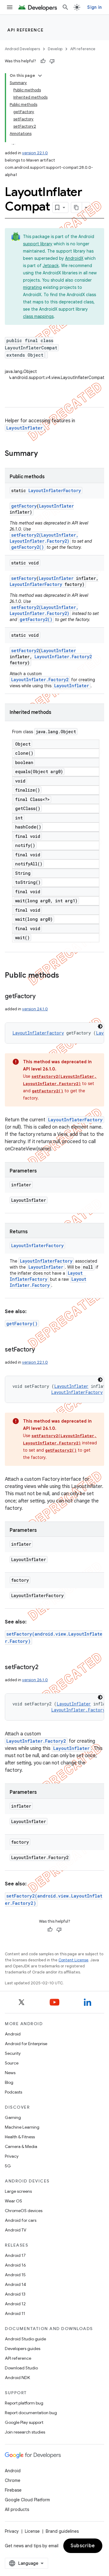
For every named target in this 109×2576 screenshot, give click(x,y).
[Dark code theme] (100, 1026)
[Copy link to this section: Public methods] (65, 976)
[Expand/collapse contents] (40, 76)
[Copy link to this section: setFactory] (41, 1350)
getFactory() (22, 1324)
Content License (73, 1960)
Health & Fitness (20, 2137)
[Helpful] (43, 61)
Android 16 (15, 2265)
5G (8, 2166)
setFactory (24, 578)
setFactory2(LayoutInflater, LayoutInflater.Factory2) (44, 538)
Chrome (13, 2480)
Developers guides (23, 2349)
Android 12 (15, 2304)
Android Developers (22, 49)
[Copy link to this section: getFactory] (42, 997)
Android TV (16, 2230)
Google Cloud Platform (27, 2500)
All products (17, 2509)
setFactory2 (25, 651)
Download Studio (21, 2368)
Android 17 (15, 2255)
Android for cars (21, 2220)
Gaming (13, 2117)
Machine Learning (22, 2127)
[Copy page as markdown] (77, 208)
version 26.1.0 (35, 1680)
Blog (9, 2082)
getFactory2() (28, 547)
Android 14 (15, 2284)
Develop (55, 49)
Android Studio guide (25, 2339)
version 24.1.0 (35, 1009)
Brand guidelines (62, 2531)
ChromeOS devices (24, 2211)
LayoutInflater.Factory (48, 1282)
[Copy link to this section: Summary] (44, 454)
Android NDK (17, 2378)
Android (13, 2034)
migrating (32, 287)
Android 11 (15, 2313)
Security (13, 2053)
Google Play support (24, 2422)
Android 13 (15, 2294)
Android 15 (15, 2275)
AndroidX (74, 258)
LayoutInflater (25, 428)
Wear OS (13, 2201)
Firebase (13, 2490)
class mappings (38, 316)
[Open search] (65, 7)
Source (12, 2063)
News (10, 2073)
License (32, 2531)
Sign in (94, 7)
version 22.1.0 (35, 153)
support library (38, 244)
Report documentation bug (31, 2413)
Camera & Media (21, 2146)
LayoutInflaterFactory (55, 490)
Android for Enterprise (26, 2044)
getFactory (24, 506)
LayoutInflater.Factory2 (63, 657)
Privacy (12, 2156)
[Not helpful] (52, 61)
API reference (26, 30)
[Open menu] (10, 7)
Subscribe (83, 2546)
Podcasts (13, 2092)
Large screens (18, 2191)
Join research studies (25, 2432)
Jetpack (51, 266)
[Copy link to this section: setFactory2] (44, 1668)
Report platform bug (24, 2403)
